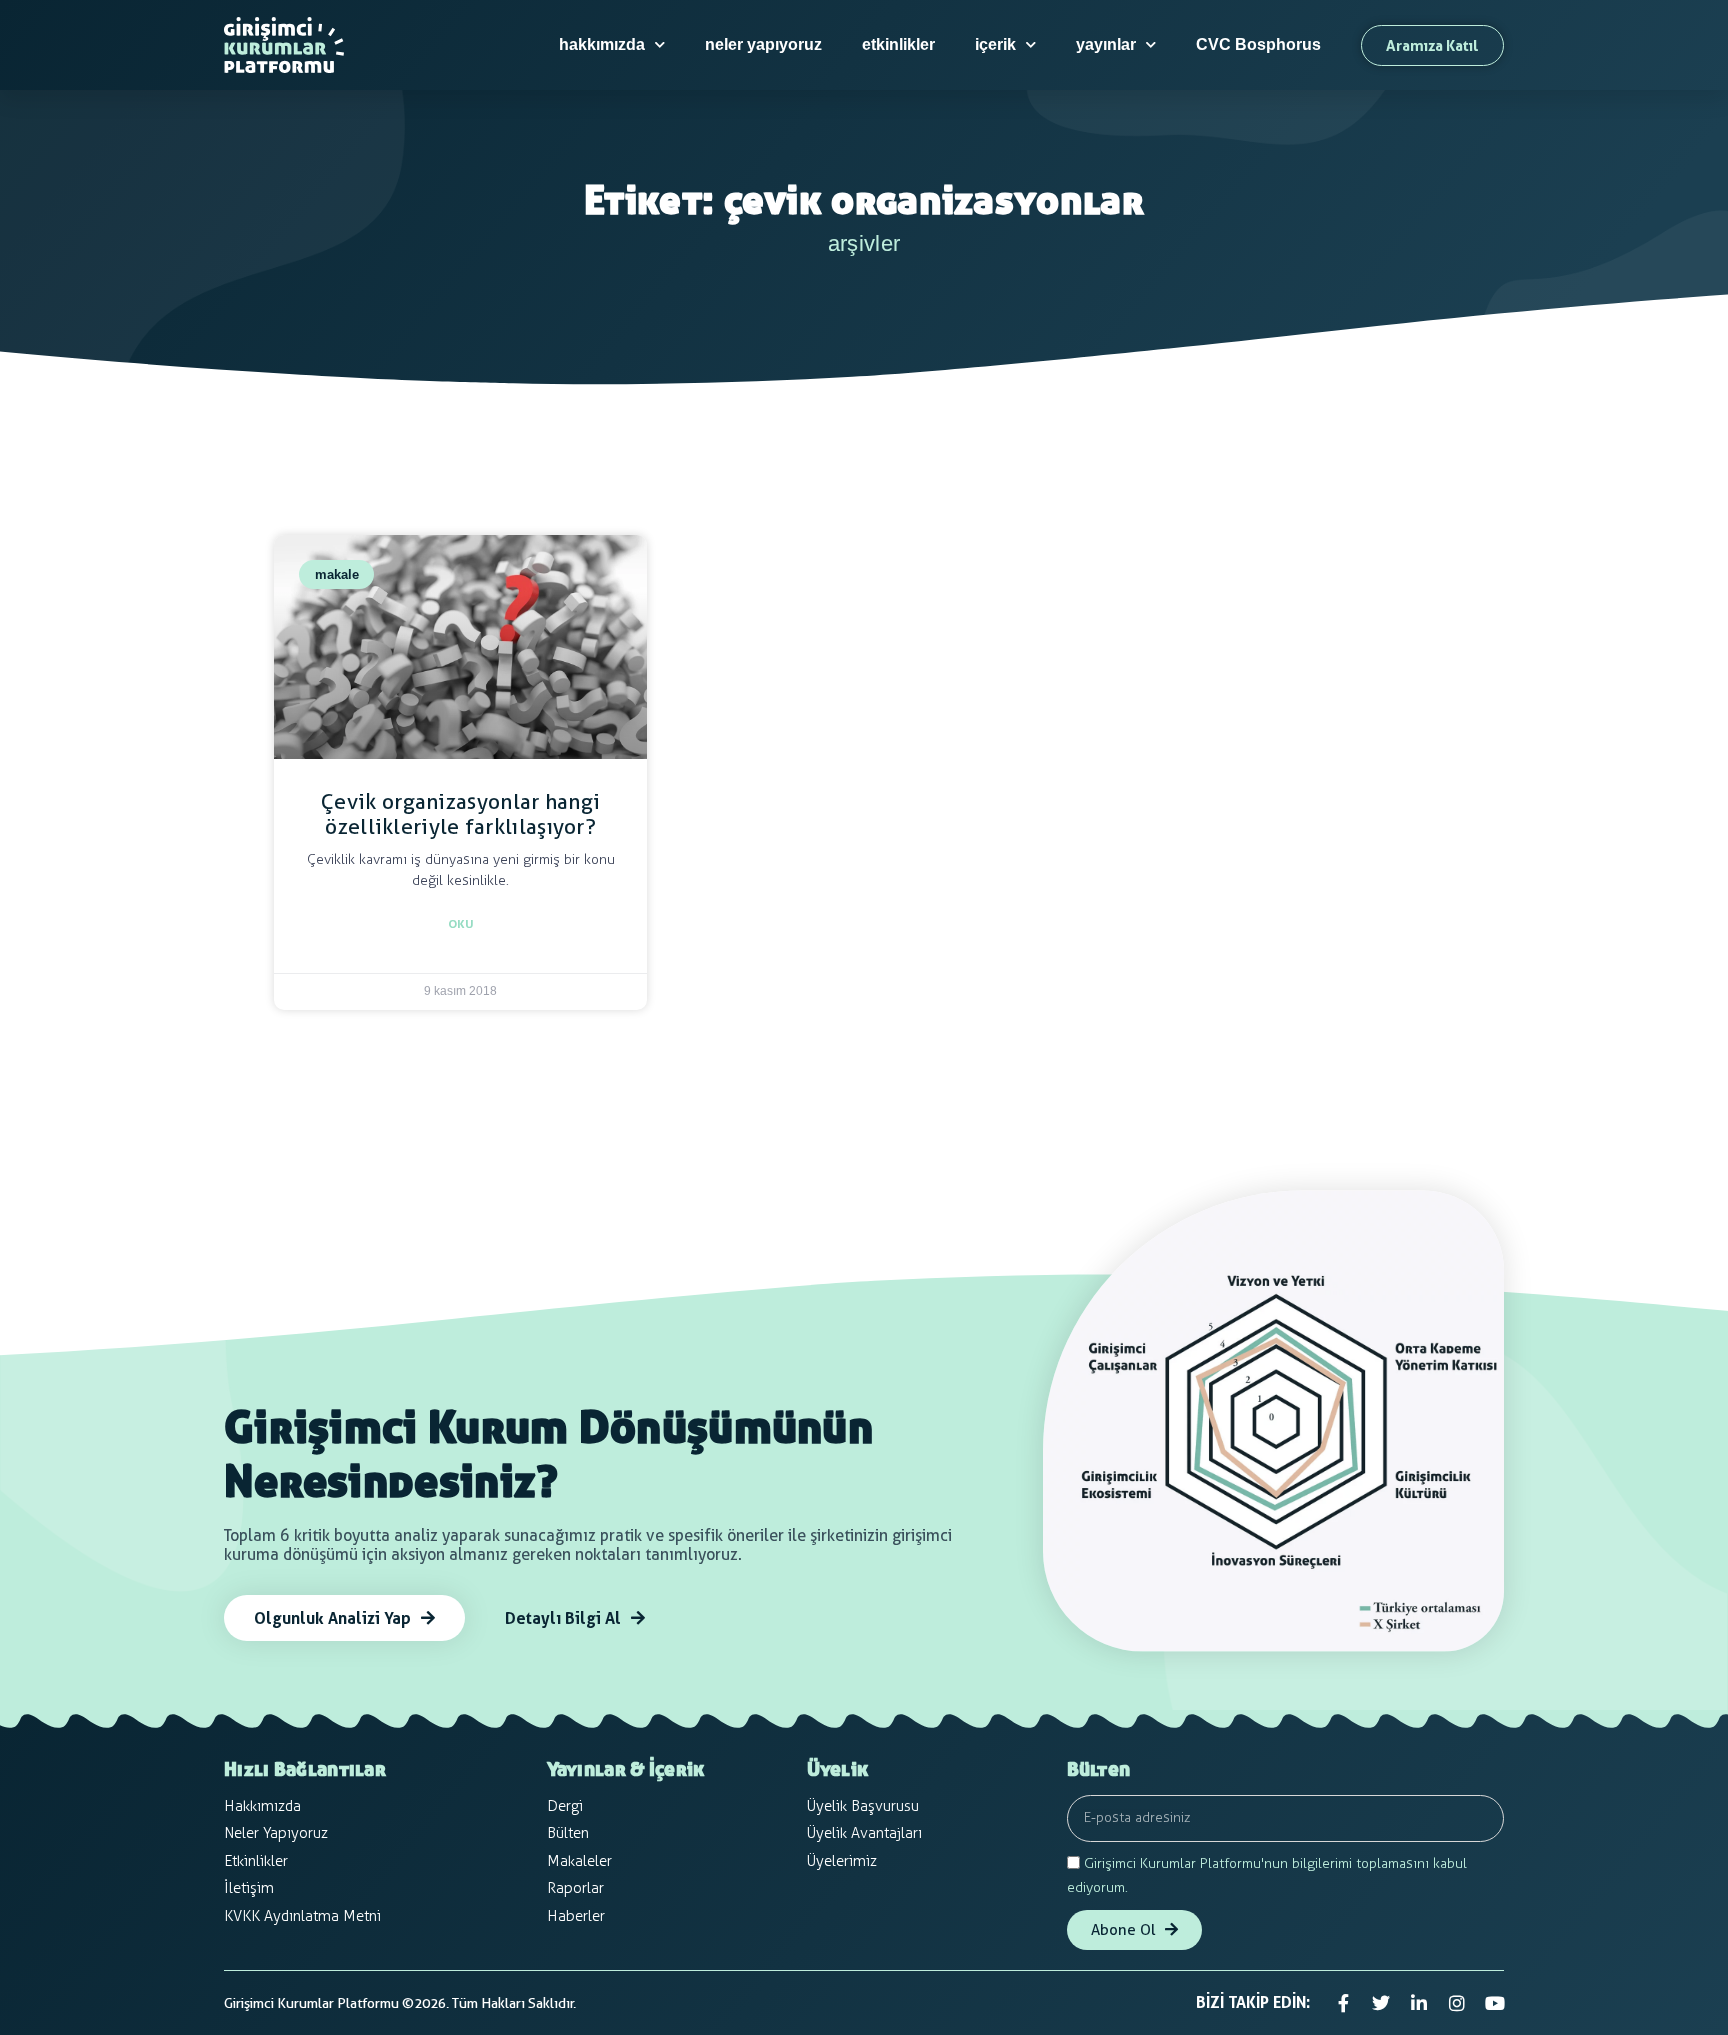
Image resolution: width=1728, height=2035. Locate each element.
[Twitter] (1381, 2003)
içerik (995, 44)
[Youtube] (1495, 2003)
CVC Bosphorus (1258, 44)
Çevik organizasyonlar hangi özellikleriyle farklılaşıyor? (460, 814)
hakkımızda (602, 44)
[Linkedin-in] (1419, 2003)
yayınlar (1106, 44)
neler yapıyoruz (763, 44)
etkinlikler (898, 44)
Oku (461, 923)
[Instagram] (1457, 2003)
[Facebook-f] (1343, 2003)
